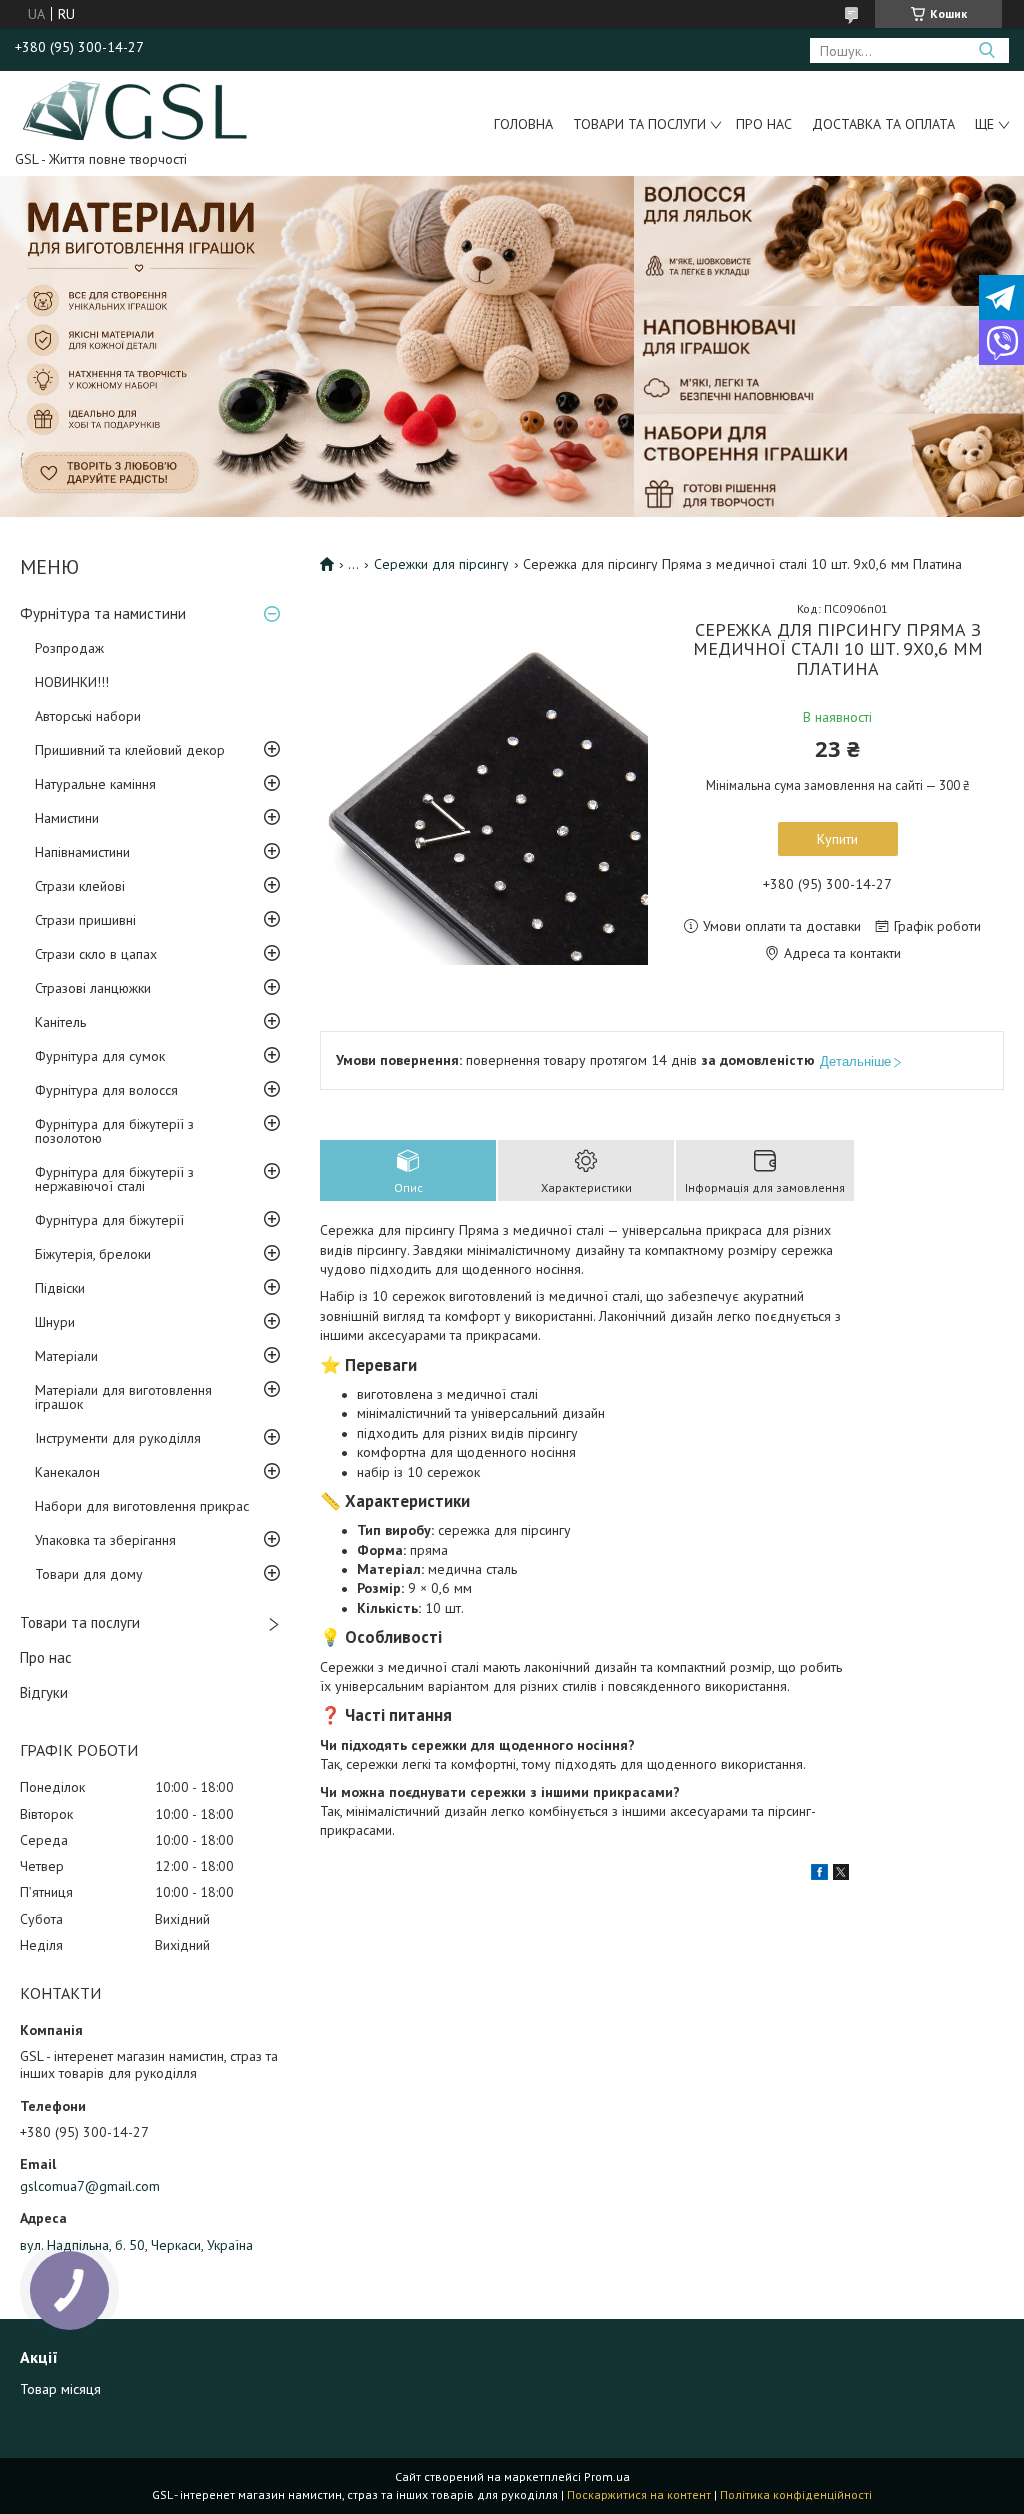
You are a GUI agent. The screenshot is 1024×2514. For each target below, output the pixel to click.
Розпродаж (69, 648)
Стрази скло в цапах (96, 954)
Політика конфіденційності (796, 2494)
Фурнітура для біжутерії (109, 1220)
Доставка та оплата (883, 124)
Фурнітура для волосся (106, 1090)
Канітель (60, 1022)
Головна (523, 124)
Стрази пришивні (85, 920)
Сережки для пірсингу (441, 564)
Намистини (67, 818)
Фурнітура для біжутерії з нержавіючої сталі (114, 1179)
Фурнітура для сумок (100, 1056)
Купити (837, 839)
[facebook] (819, 1875)
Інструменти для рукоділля (118, 1438)
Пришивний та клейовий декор (130, 750)
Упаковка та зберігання (105, 1540)
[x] (841, 1875)
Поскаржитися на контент (639, 2494)
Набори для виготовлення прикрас (142, 1506)
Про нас (764, 124)
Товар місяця (60, 2389)
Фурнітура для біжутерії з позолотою (114, 1131)
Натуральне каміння (95, 784)
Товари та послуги (639, 124)
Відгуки (44, 1692)
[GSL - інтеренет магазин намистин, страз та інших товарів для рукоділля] (136, 109)
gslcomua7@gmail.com (90, 2186)
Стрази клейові (80, 886)
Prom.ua (607, 2476)
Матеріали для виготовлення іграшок (123, 1397)
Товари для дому (89, 1574)
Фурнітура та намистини (103, 613)
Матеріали (66, 1356)
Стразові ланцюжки (93, 988)
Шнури (55, 1322)
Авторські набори (88, 716)
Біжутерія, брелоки (93, 1254)
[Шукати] (986, 50)
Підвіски (60, 1288)
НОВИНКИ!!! (72, 682)
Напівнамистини (82, 852)
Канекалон (67, 1472)
